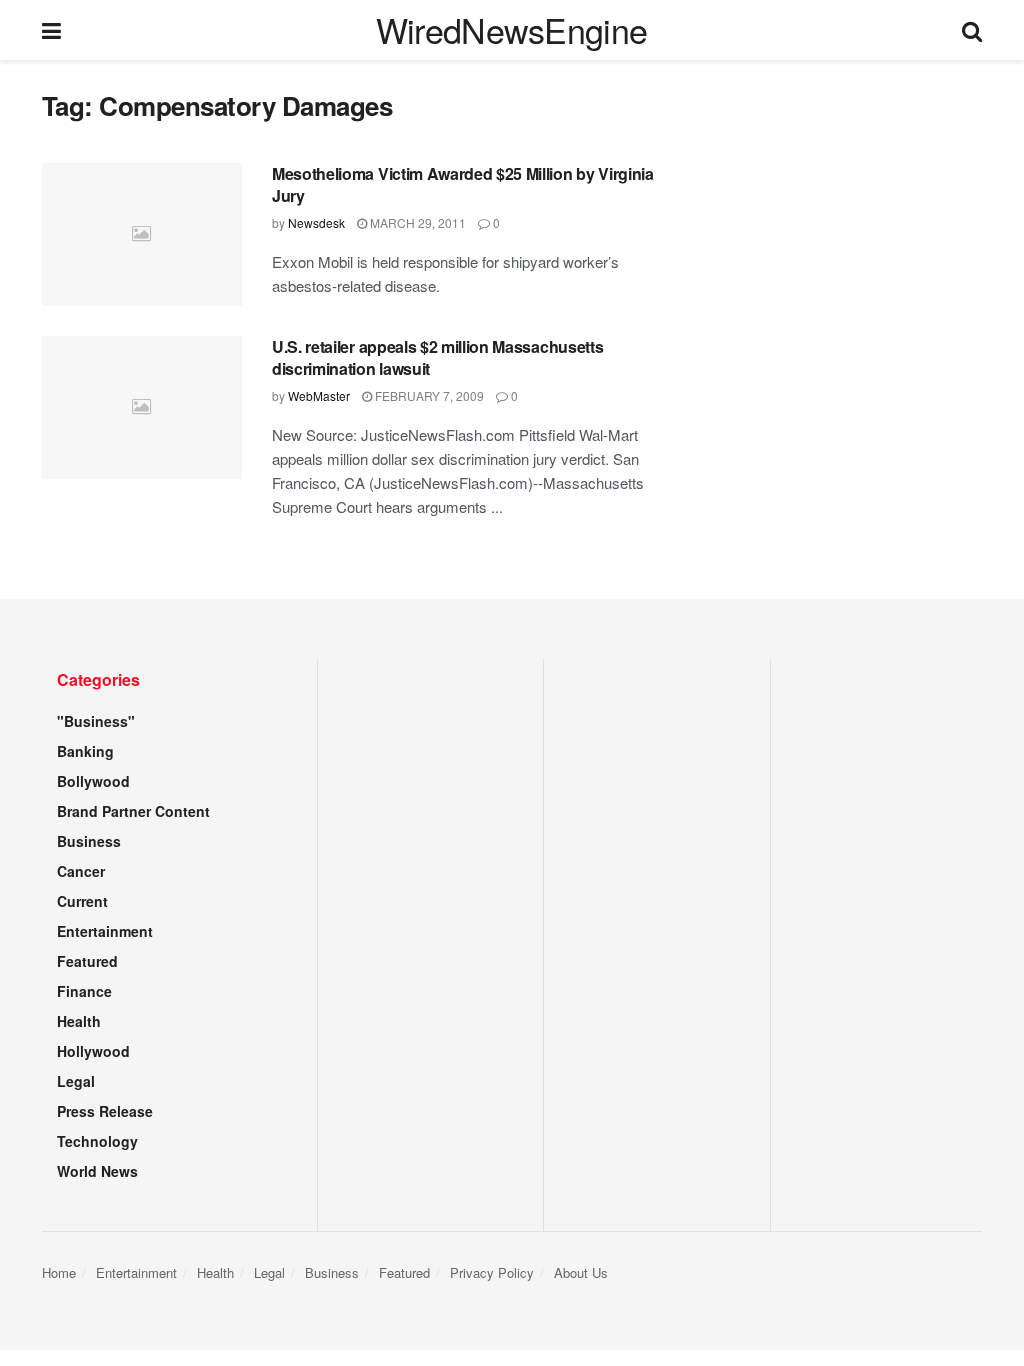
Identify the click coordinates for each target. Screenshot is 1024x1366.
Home (59, 1272)
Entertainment (105, 931)
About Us (581, 1272)
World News (97, 1171)
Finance (84, 991)
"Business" (96, 721)
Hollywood (93, 1051)
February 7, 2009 (428, 395)
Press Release (105, 1111)
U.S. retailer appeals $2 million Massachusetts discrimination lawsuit (437, 357)
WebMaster (319, 395)
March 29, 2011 (416, 222)
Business (89, 841)
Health (79, 1021)
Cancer (81, 871)
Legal (76, 1081)
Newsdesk (316, 222)
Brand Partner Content (133, 811)
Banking (85, 751)
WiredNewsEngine (512, 30)
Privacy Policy (492, 1272)
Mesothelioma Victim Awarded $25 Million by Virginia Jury (463, 184)
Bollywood (93, 781)
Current (82, 901)
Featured (87, 961)
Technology (97, 1141)
